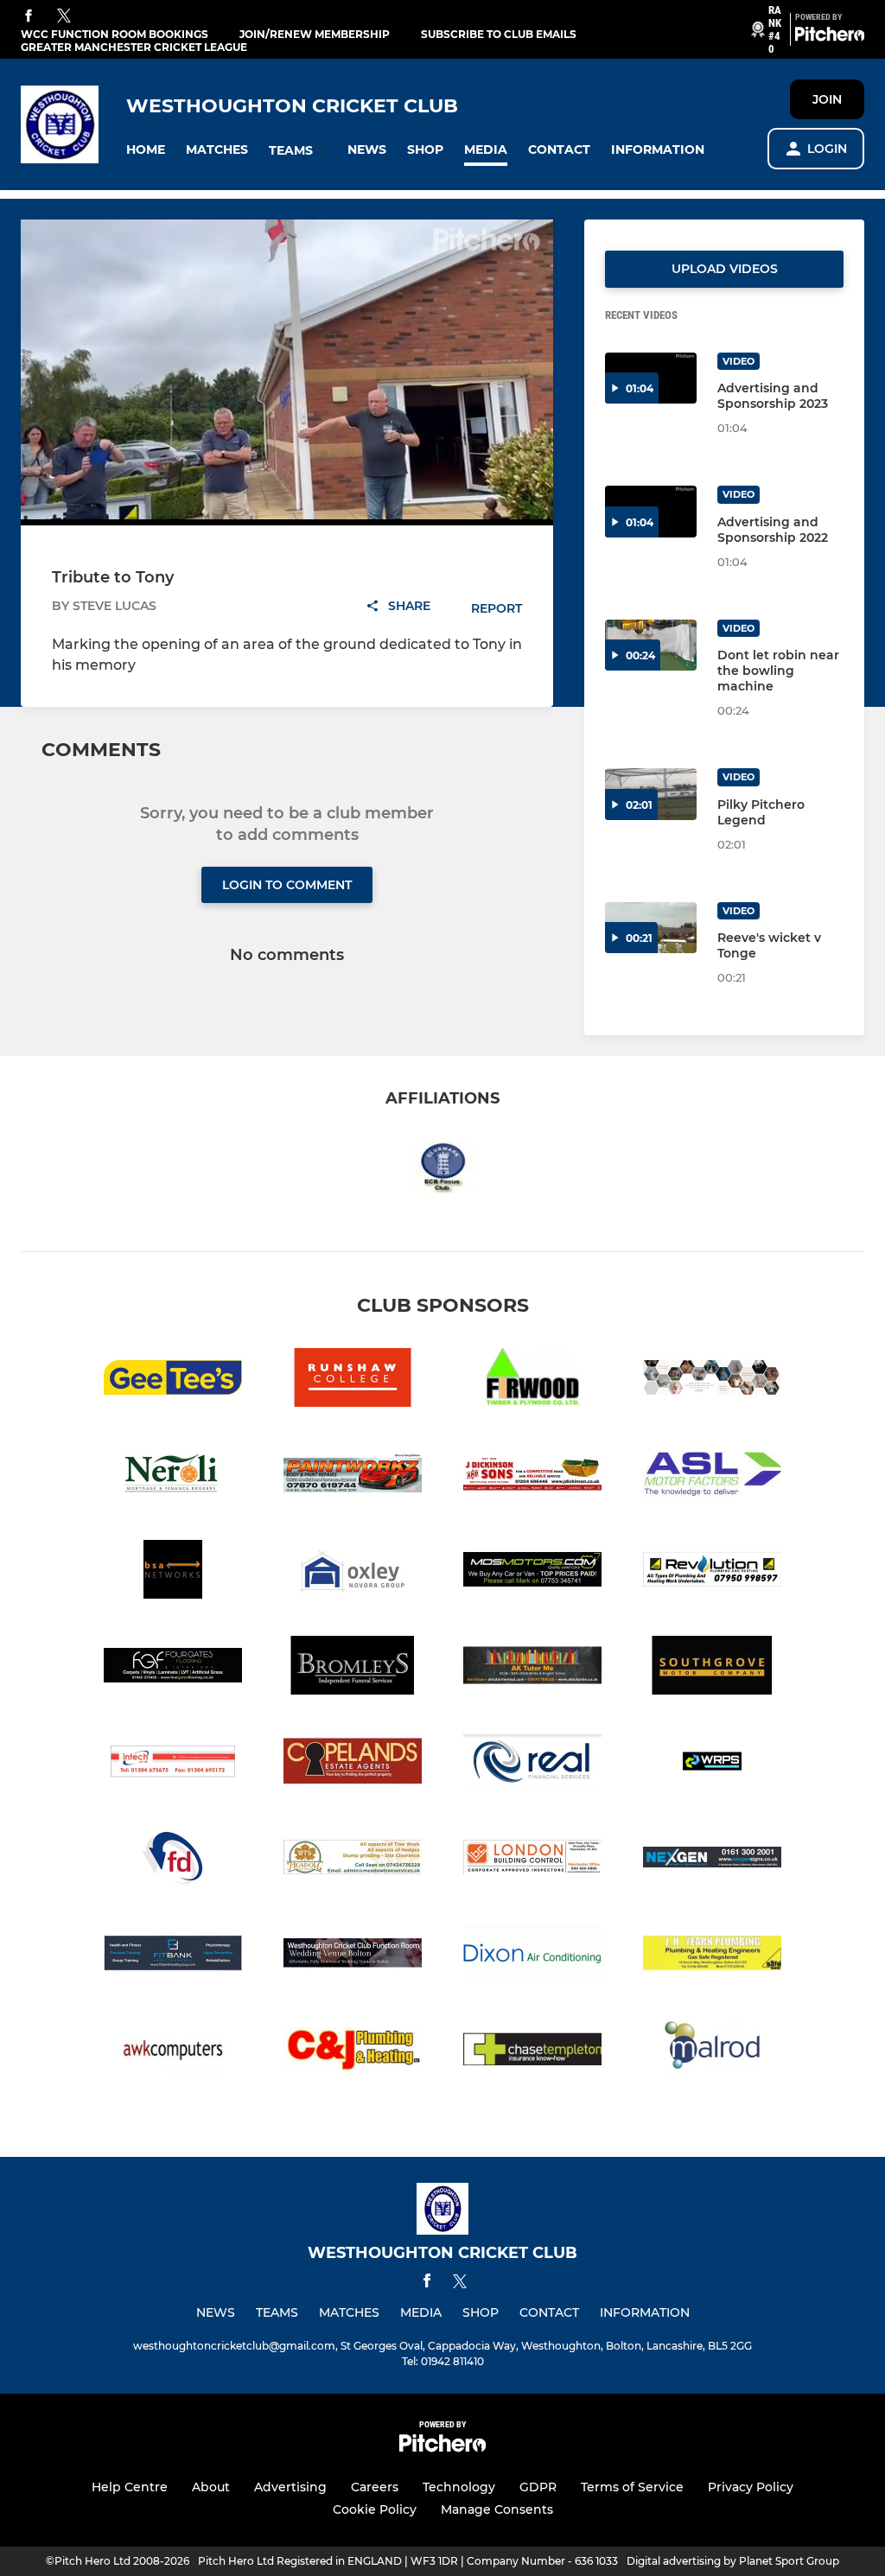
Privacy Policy (751, 2487)
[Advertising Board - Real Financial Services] (532, 1764)
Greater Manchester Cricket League (134, 47)
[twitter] (64, 16)
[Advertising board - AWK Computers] (173, 2052)
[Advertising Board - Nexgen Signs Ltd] (712, 1860)
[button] (146, 150)
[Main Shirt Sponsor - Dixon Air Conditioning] (532, 1956)
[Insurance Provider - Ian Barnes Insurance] (532, 2052)
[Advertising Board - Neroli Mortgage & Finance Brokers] (173, 1476)
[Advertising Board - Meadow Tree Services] (353, 1860)
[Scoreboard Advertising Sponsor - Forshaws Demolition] (173, 1860)
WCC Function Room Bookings (115, 34)
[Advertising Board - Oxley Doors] (353, 1572)
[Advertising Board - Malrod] (712, 2052)
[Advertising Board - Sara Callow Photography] (712, 1380)
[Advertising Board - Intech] (173, 1764)
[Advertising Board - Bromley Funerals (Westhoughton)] (353, 1668)
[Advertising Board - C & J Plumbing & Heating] (353, 2052)
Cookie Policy (375, 2509)
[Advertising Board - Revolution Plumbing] (712, 1572)
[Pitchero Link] (830, 37)
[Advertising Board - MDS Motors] (532, 1572)
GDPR (538, 2487)
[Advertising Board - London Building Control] (532, 1860)
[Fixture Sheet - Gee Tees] (173, 1380)
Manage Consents (497, 2509)
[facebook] (29, 17)
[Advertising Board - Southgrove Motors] (712, 1668)
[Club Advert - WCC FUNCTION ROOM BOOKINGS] (353, 1956)
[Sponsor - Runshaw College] (353, 1380)
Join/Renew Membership (315, 34)
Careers (375, 2487)
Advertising (290, 2487)
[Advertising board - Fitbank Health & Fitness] (173, 1956)
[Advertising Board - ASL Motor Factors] (712, 1476)
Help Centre (130, 2487)
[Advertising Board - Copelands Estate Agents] (353, 1764)
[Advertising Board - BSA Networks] (173, 1572)
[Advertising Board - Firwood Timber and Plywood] (532, 1380)
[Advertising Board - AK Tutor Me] (532, 1668)
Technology (459, 2487)
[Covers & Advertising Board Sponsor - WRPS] (712, 1764)
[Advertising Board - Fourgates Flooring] (173, 1668)
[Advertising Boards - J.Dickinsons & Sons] (532, 1476)
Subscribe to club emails (499, 34)
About (211, 2487)
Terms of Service (632, 2487)
